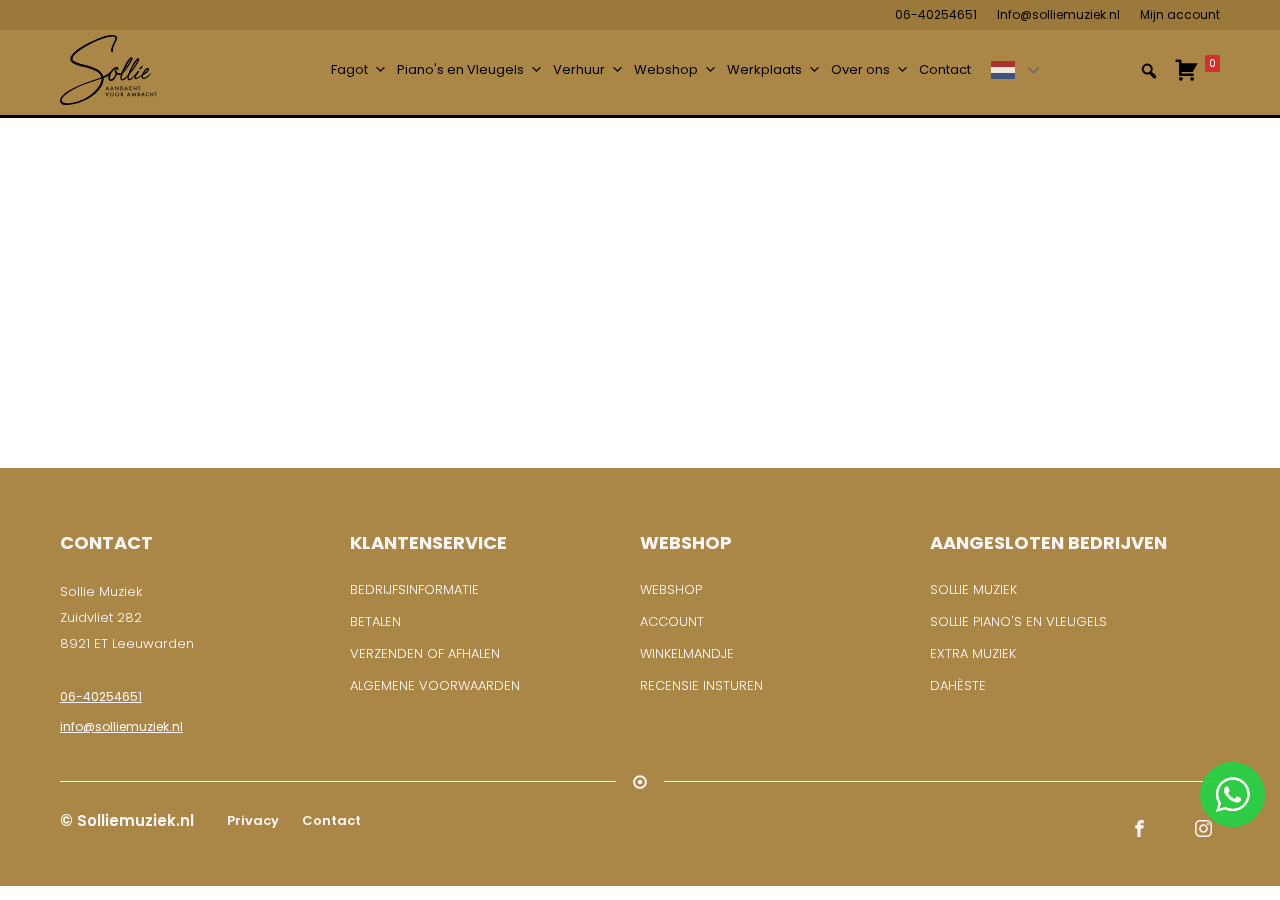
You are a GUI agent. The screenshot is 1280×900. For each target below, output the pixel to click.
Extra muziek (973, 653)
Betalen (375, 621)
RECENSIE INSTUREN (701, 685)
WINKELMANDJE (687, 653)
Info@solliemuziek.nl (1058, 14)
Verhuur (579, 69)
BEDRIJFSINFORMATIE (414, 589)
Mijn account (1180, 14)
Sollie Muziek (973, 589)
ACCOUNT (672, 621)
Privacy (251, 820)
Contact (945, 69)
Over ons (860, 69)
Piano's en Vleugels (460, 69)
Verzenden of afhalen (425, 653)
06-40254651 (936, 14)
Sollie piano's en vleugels (1018, 621)
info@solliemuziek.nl (121, 726)
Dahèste (958, 685)
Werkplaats (764, 69)
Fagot (349, 69)
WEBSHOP (671, 589)
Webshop (666, 69)
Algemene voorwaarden (435, 685)
